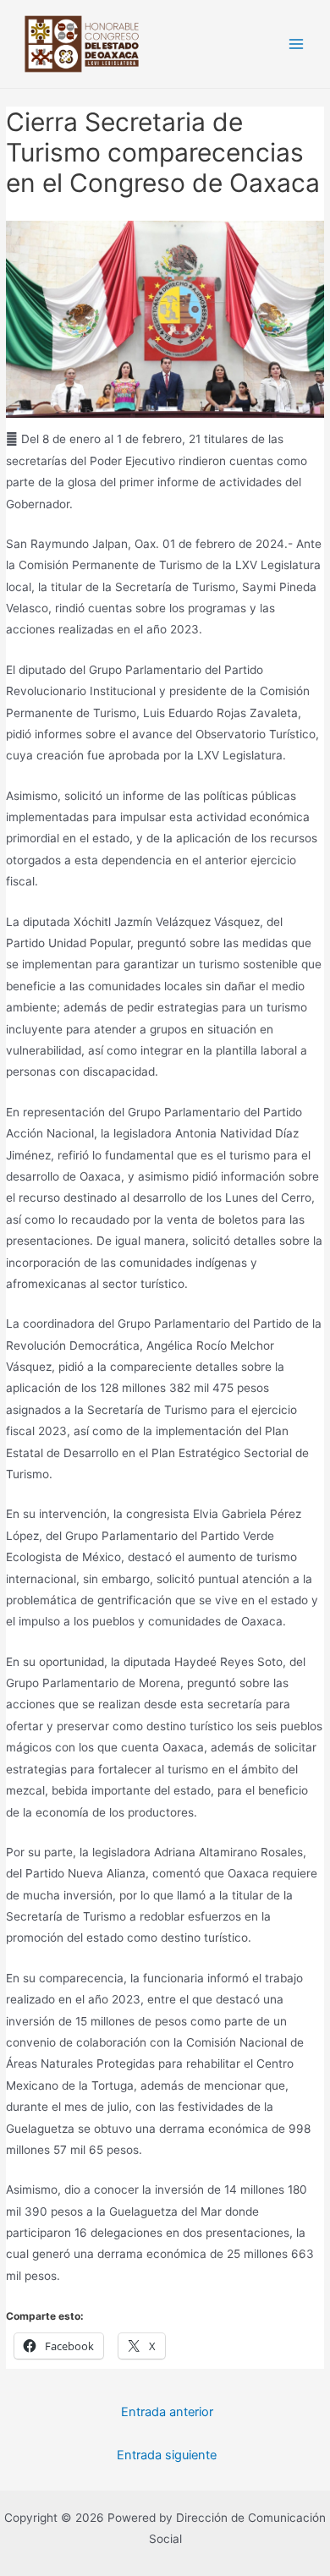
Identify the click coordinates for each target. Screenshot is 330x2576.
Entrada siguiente (167, 2455)
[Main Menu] (297, 44)
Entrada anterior (167, 2412)
